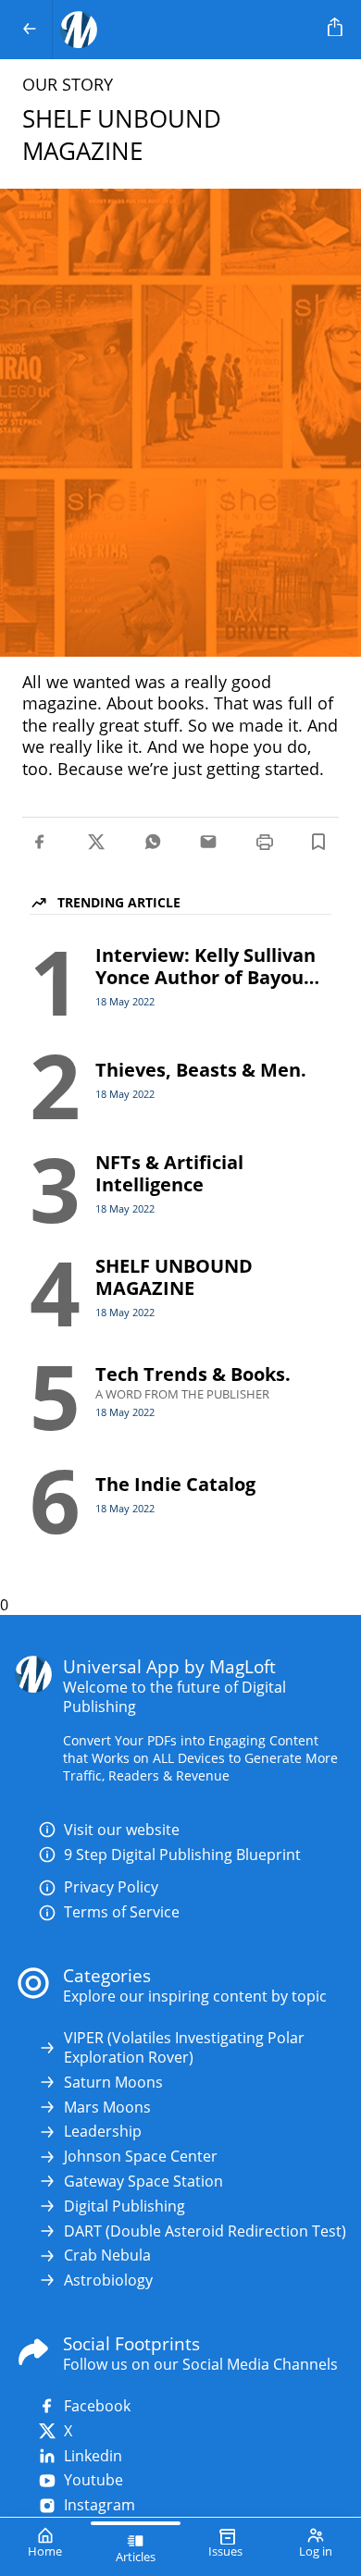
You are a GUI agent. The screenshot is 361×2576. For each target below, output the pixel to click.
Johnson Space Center (141, 2157)
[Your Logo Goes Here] (187, 30)
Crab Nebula (107, 2256)
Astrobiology (108, 2280)
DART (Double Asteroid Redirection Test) (205, 2231)
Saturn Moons (113, 2083)
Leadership (103, 2132)
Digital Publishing (124, 2206)
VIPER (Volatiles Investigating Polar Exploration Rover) (184, 2048)
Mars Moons (107, 2108)
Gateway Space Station (143, 2182)
